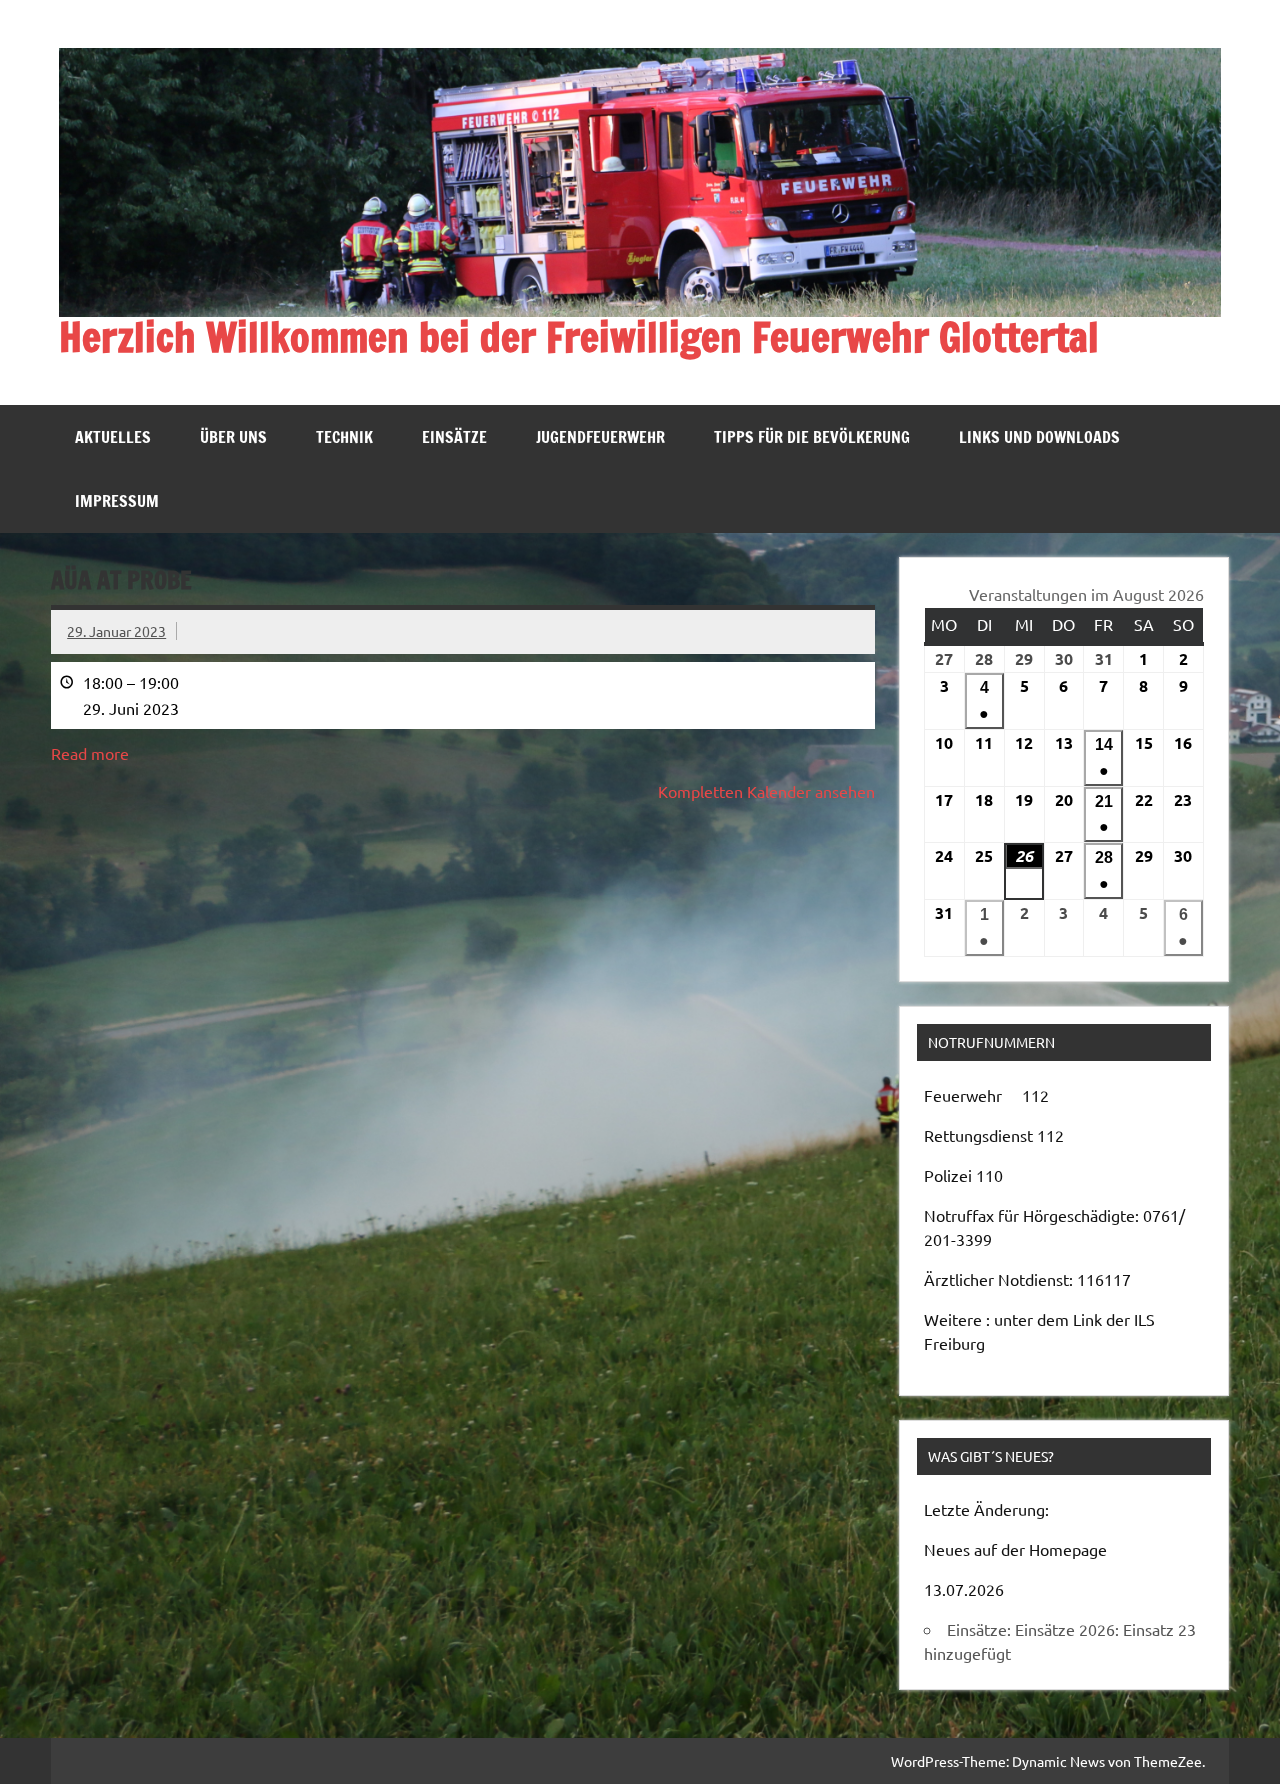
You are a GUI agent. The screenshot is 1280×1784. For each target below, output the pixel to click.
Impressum (117, 501)
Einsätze (454, 437)
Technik (344, 437)
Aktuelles (113, 437)
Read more (90, 753)
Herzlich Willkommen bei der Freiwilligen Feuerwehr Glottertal (579, 336)
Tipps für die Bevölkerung (812, 437)
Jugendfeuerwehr (600, 437)
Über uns (233, 437)
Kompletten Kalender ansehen (766, 791)
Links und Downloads (1039, 437)
